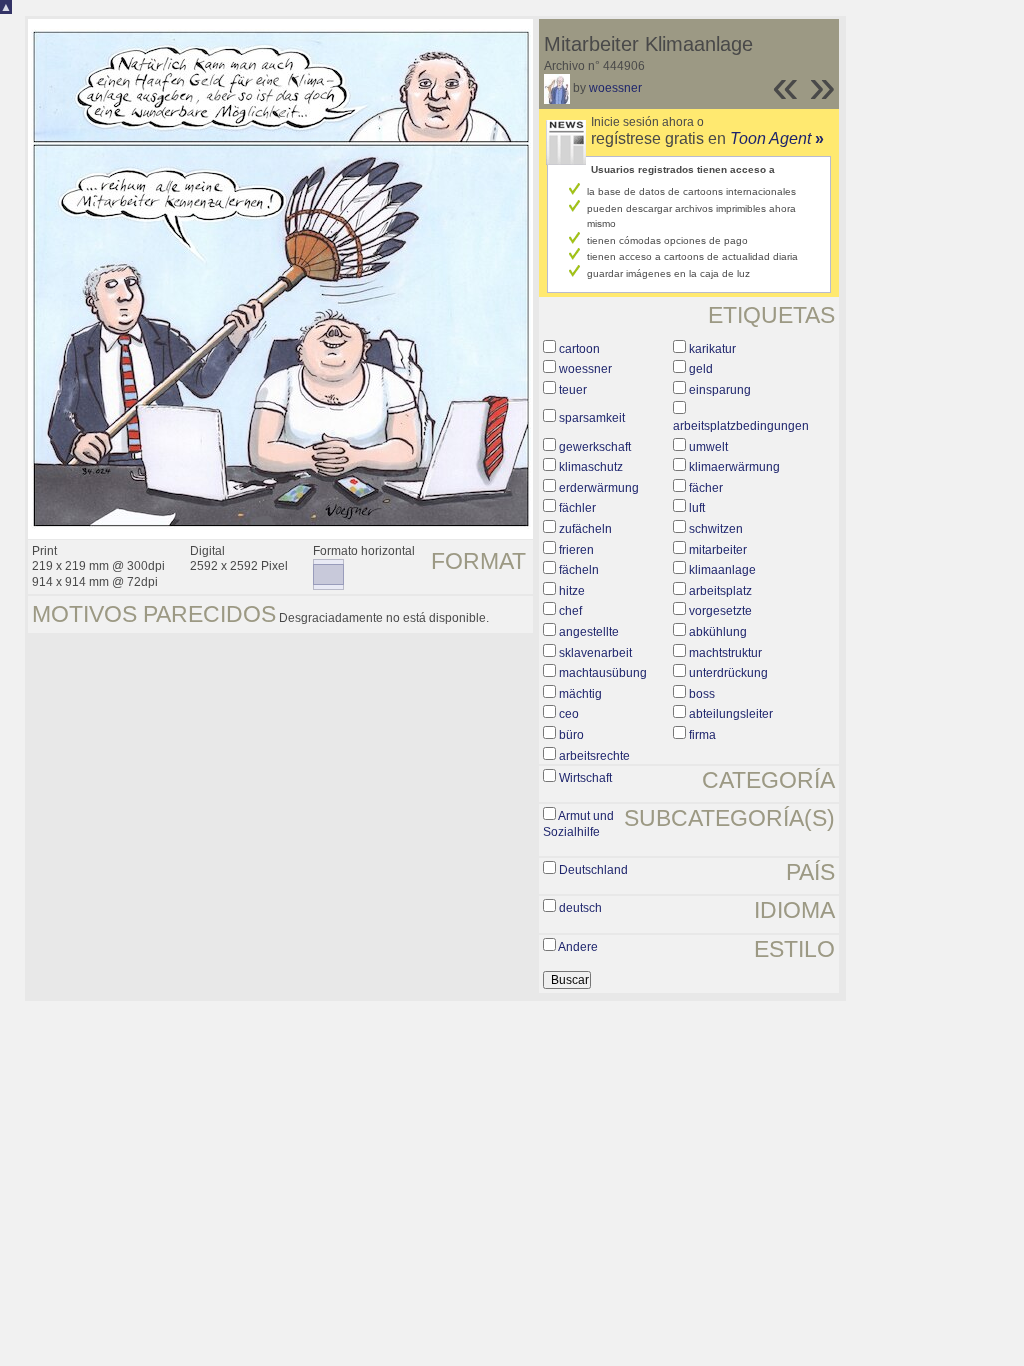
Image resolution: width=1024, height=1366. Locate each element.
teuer (573, 390)
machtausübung (603, 673)
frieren (576, 550)
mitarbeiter (718, 550)
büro (571, 735)
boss (702, 694)
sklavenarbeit (595, 653)
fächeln (579, 570)
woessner (615, 88)
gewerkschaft (595, 447)
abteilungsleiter (731, 714)
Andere (578, 947)
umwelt (708, 447)
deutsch (580, 908)
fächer (706, 488)
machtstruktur (725, 653)
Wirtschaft (585, 778)
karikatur (712, 349)
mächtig (580, 694)
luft (697, 508)
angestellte (589, 632)
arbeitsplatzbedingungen (741, 426)
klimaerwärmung (734, 467)
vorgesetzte (720, 611)
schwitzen (716, 529)
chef (570, 611)
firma (702, 735)
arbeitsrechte (594, 756)
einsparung (720, 390)
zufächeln (585, 529)
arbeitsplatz (720, 591)
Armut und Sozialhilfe (578, 824)
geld (701, 369)
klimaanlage (722, 570)
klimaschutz (591, 467)
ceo (569, 714)
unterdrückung (728, 673)
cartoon (579, 349)
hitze (572, 591)
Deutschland (593, 870)
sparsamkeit (592, 418)
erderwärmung (599, 488)
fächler (577, 508)
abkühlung (718, 632)
